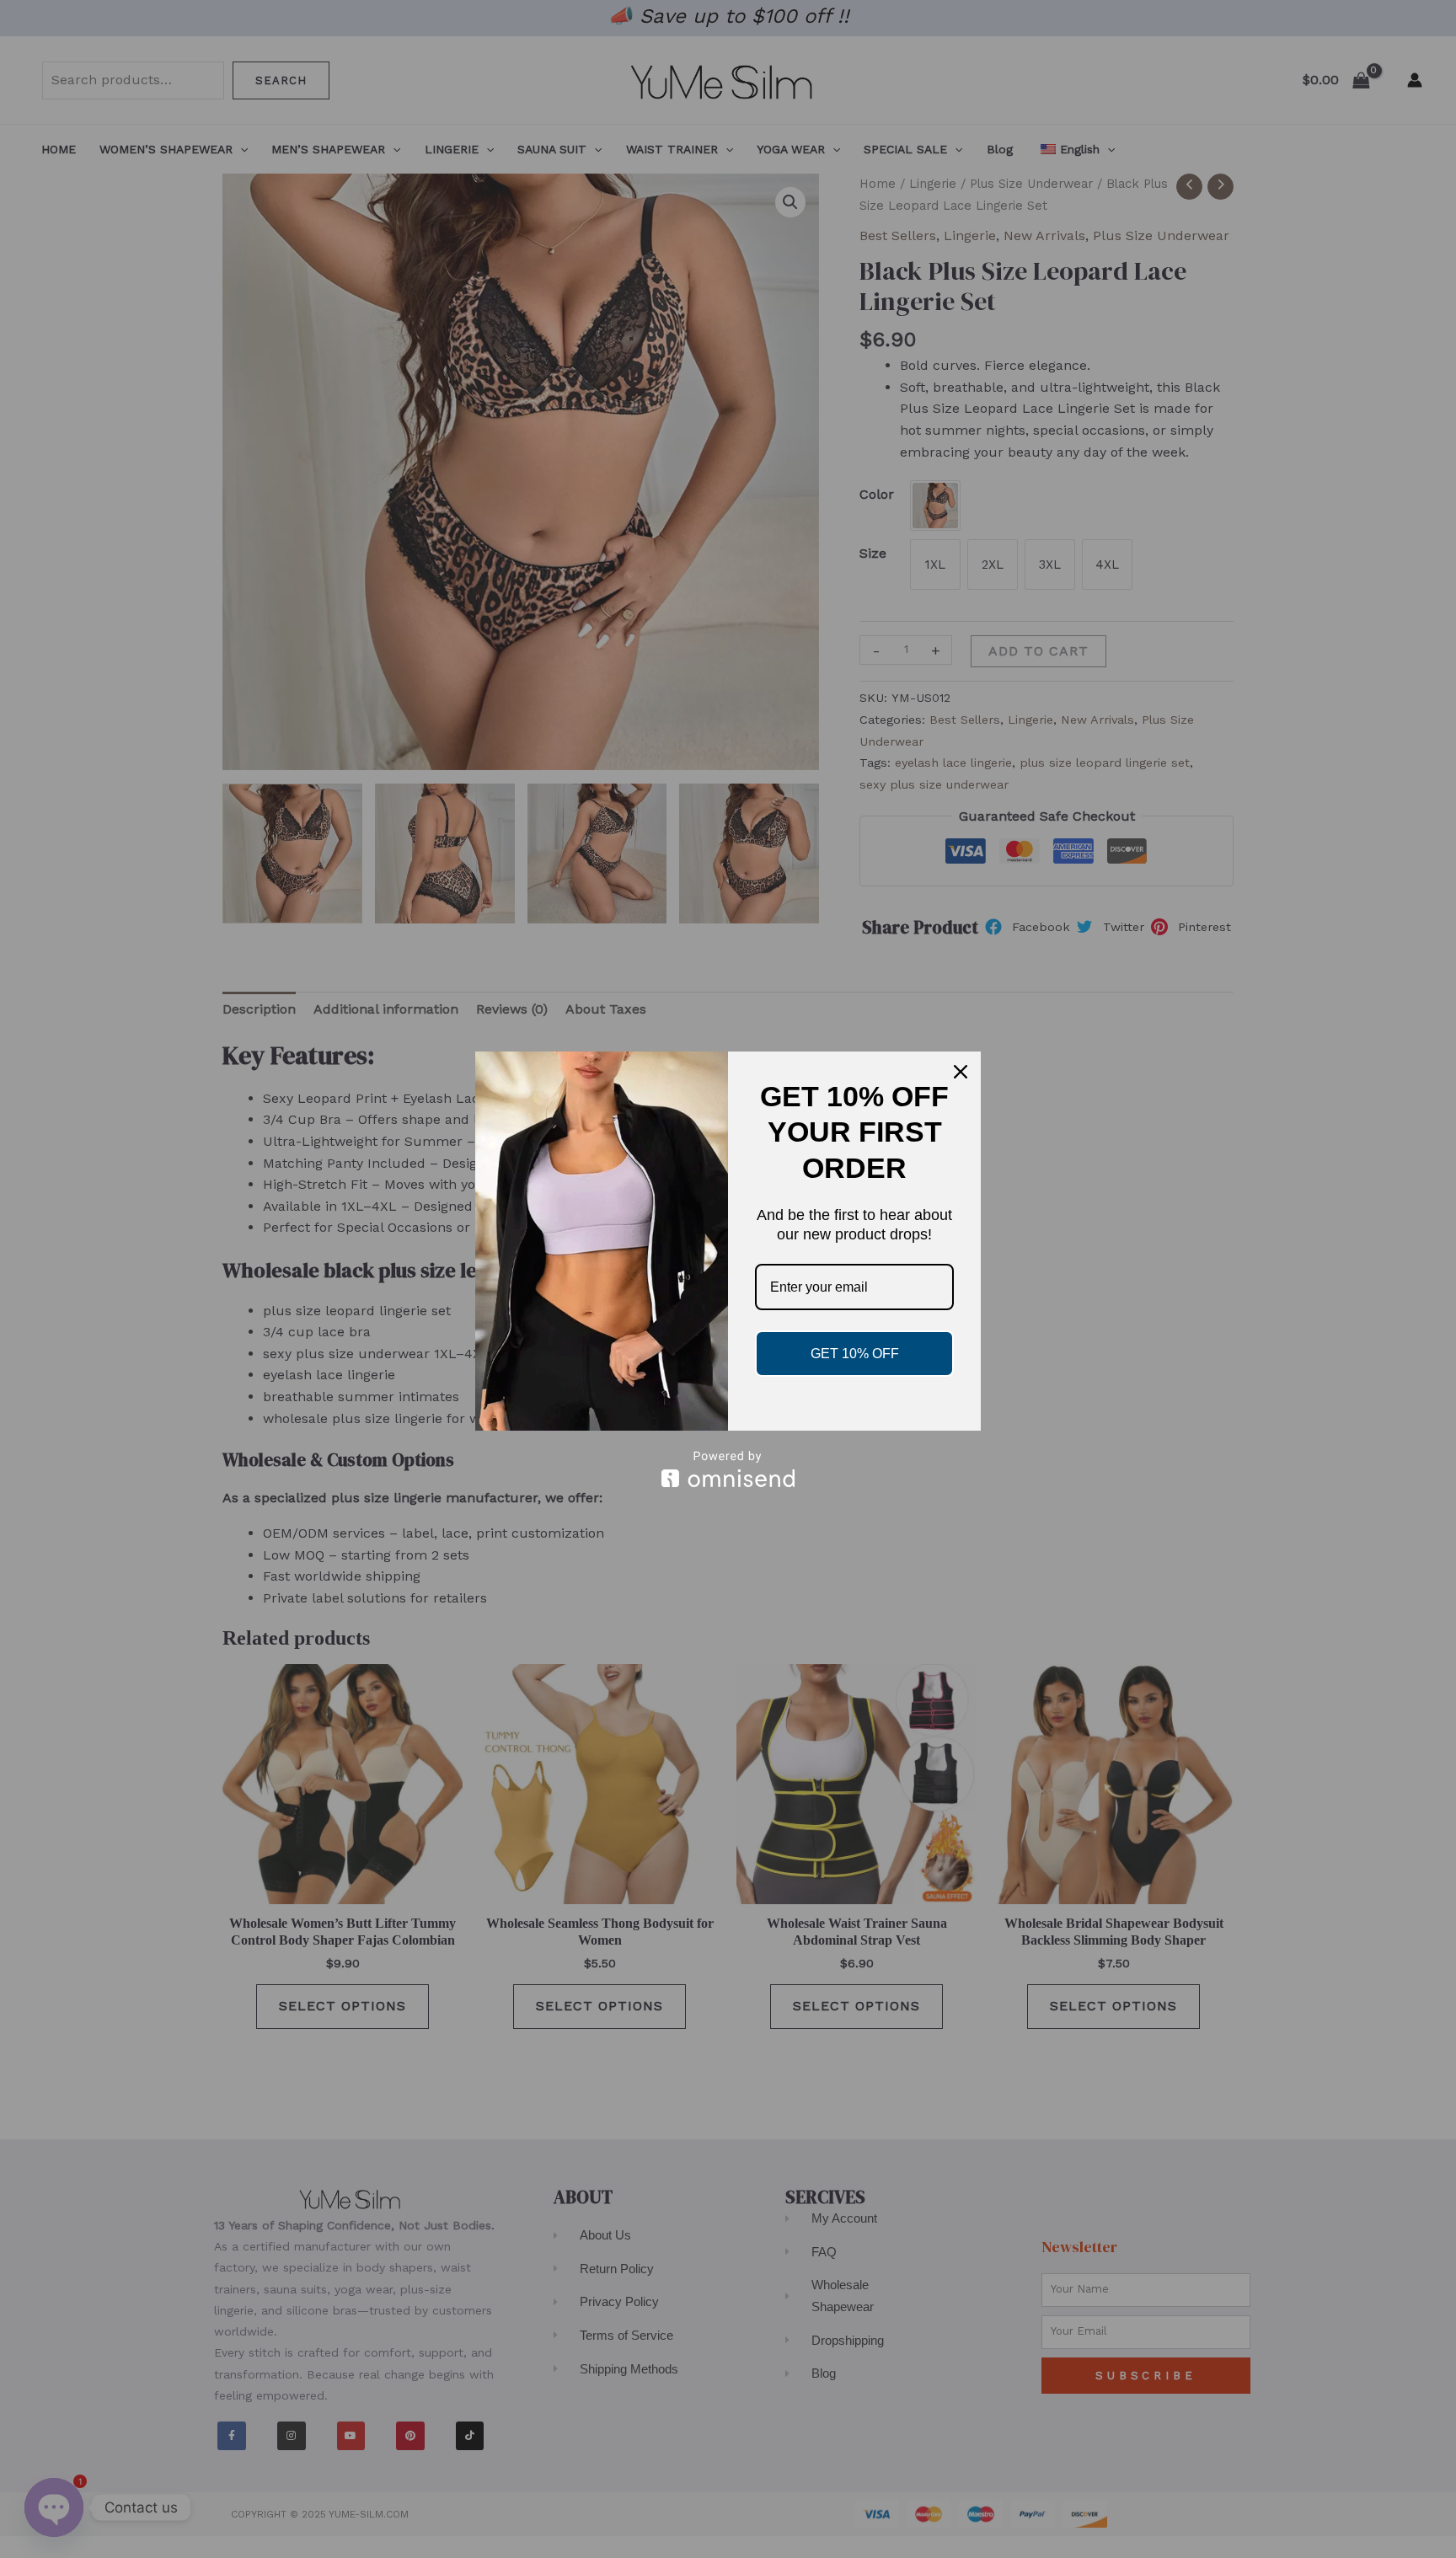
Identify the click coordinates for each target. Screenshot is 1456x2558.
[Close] (961, 1072)
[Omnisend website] (728, 1469)
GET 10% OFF (855, 1354)
